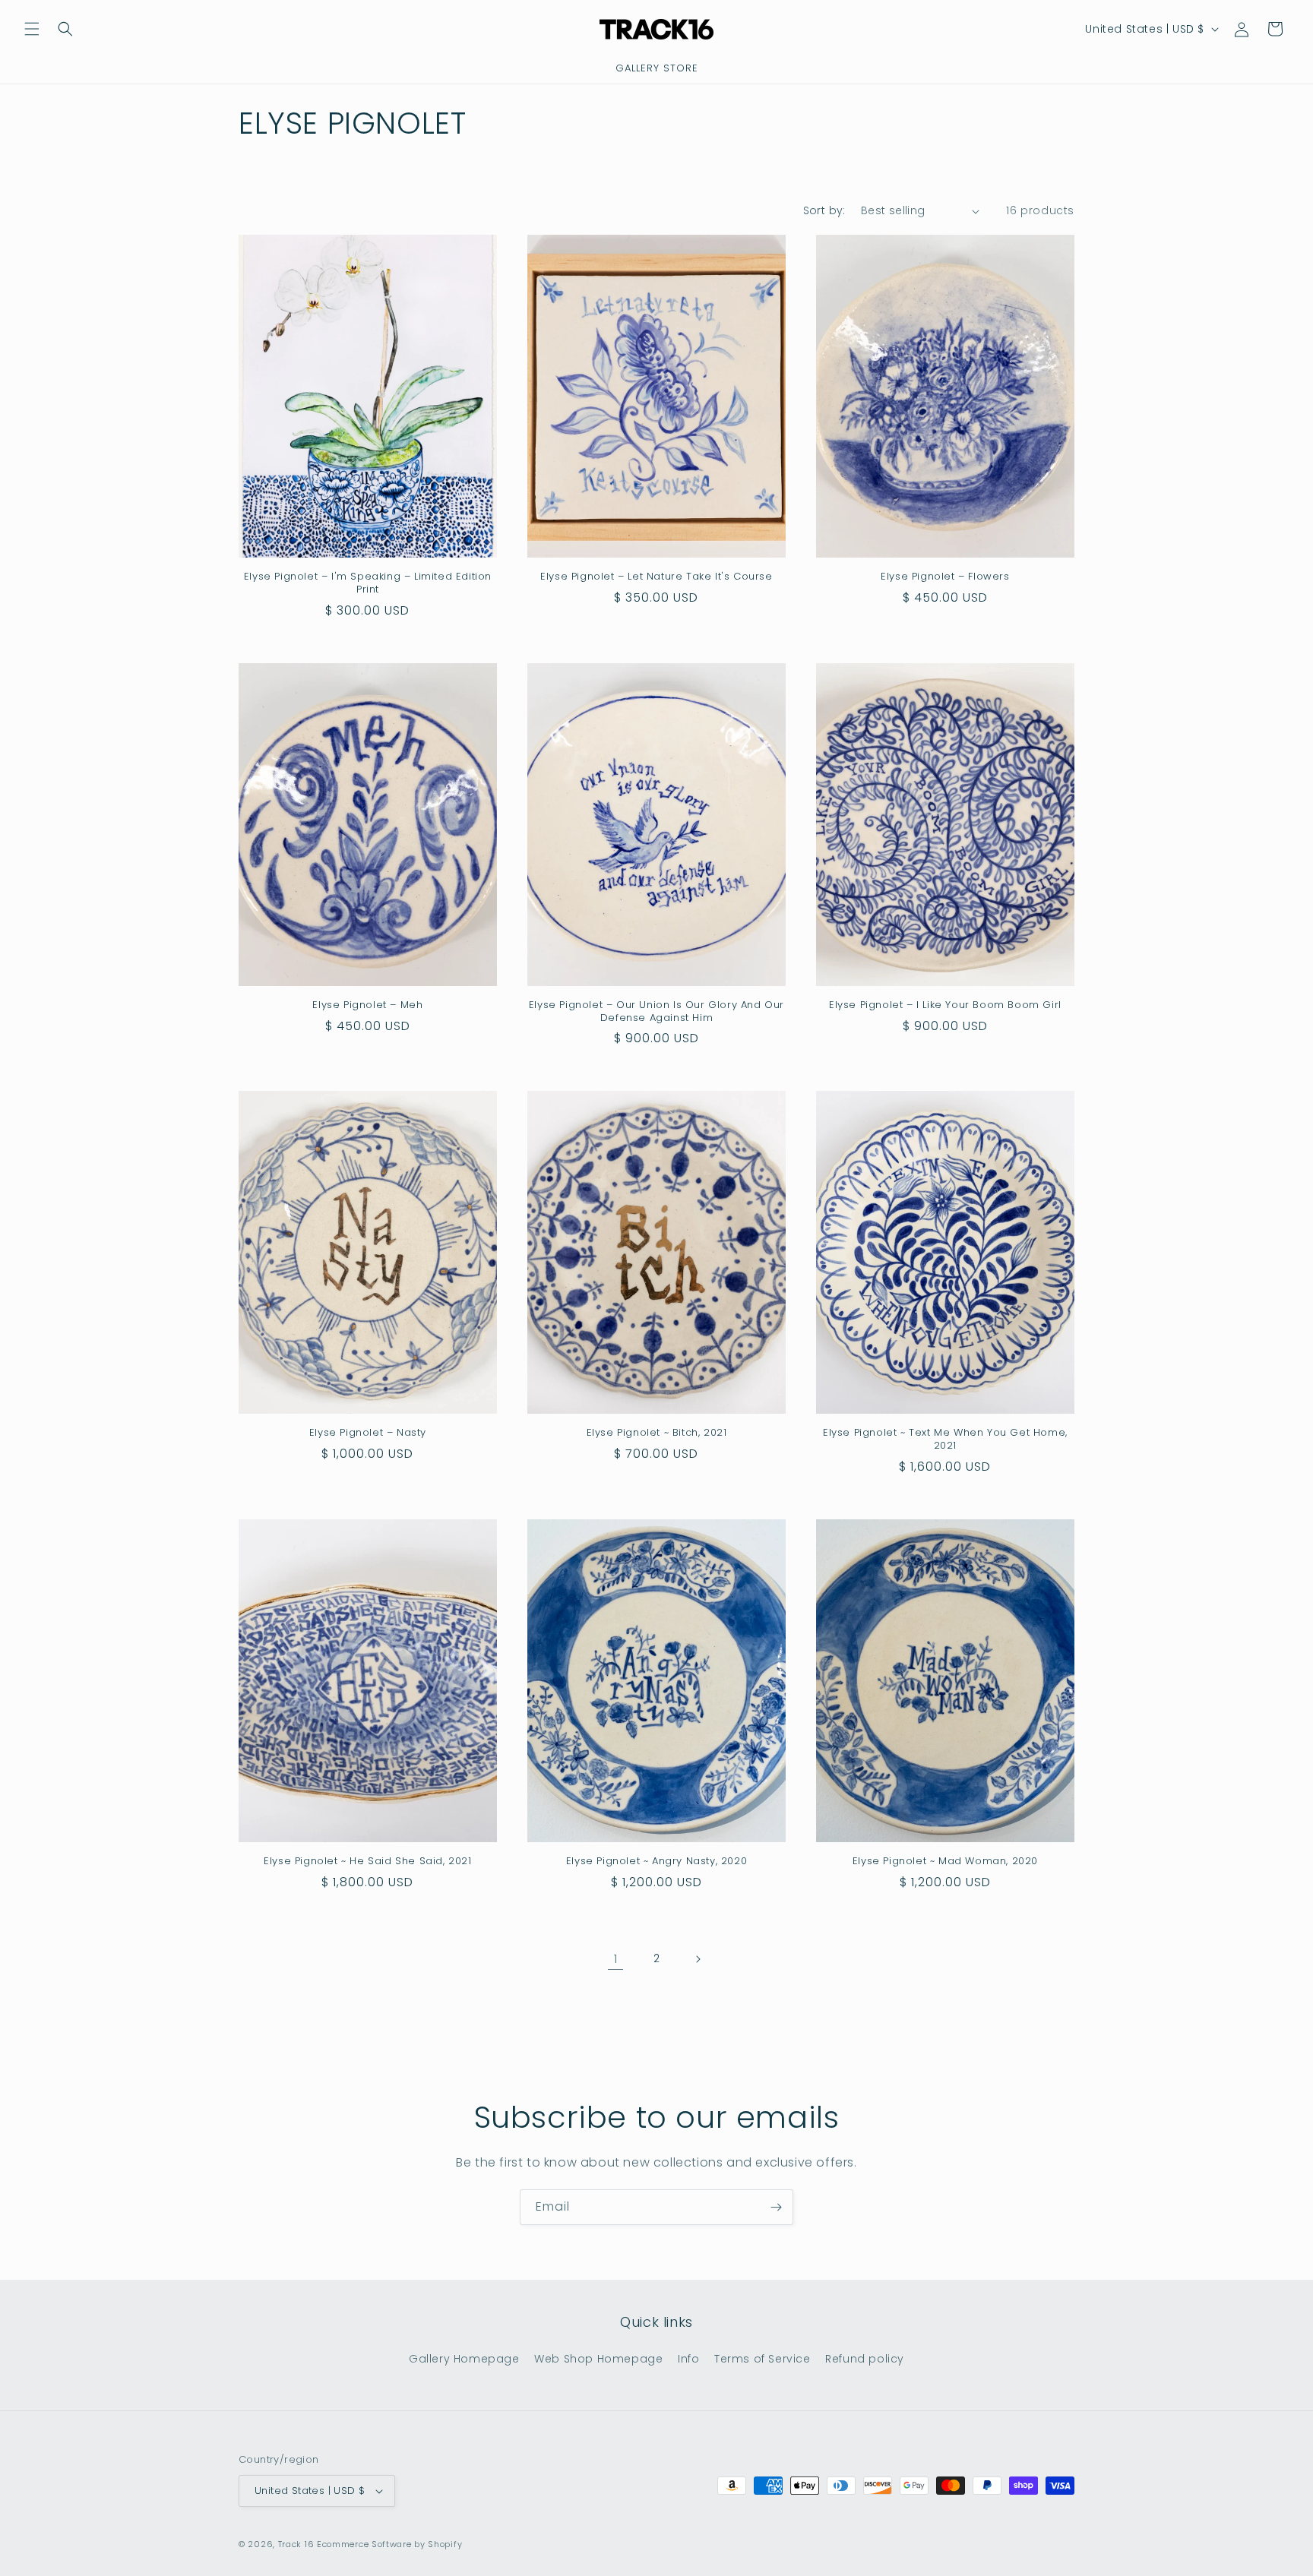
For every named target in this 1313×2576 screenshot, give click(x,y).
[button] (32, 29)
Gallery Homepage (464, 2359)
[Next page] (698, 1959)
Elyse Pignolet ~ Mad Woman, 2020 (945, 1862)
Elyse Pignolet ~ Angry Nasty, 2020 (656, 1862)
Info (688, 2359)
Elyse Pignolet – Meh (367, 1005)
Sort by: (824, 210)
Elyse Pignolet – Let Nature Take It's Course (656, 577)
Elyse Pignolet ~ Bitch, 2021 (657, 1433)
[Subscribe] (776, 2207)
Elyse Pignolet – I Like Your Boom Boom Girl (945, 1005)
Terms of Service (762, 2359)
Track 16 (296, 2544)
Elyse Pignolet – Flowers (945, 577)
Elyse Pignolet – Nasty (368, 1433)
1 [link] (616, 1959)
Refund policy (865, 2359)
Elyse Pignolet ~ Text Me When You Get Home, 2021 (945, 1440)
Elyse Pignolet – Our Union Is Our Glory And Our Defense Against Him (656, 1012)
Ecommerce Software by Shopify (389, 2544)
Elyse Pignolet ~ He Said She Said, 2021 (367, 1862)
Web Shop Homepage (598, 2359)
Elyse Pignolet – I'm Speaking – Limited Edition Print (368, 583)
